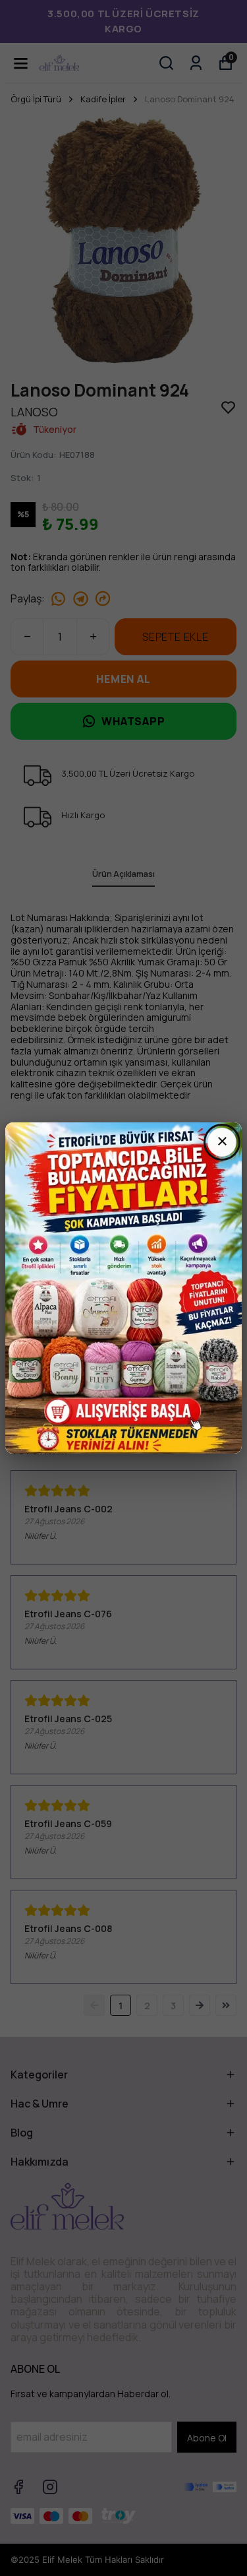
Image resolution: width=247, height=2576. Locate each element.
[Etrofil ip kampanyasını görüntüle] (123, 1288)
